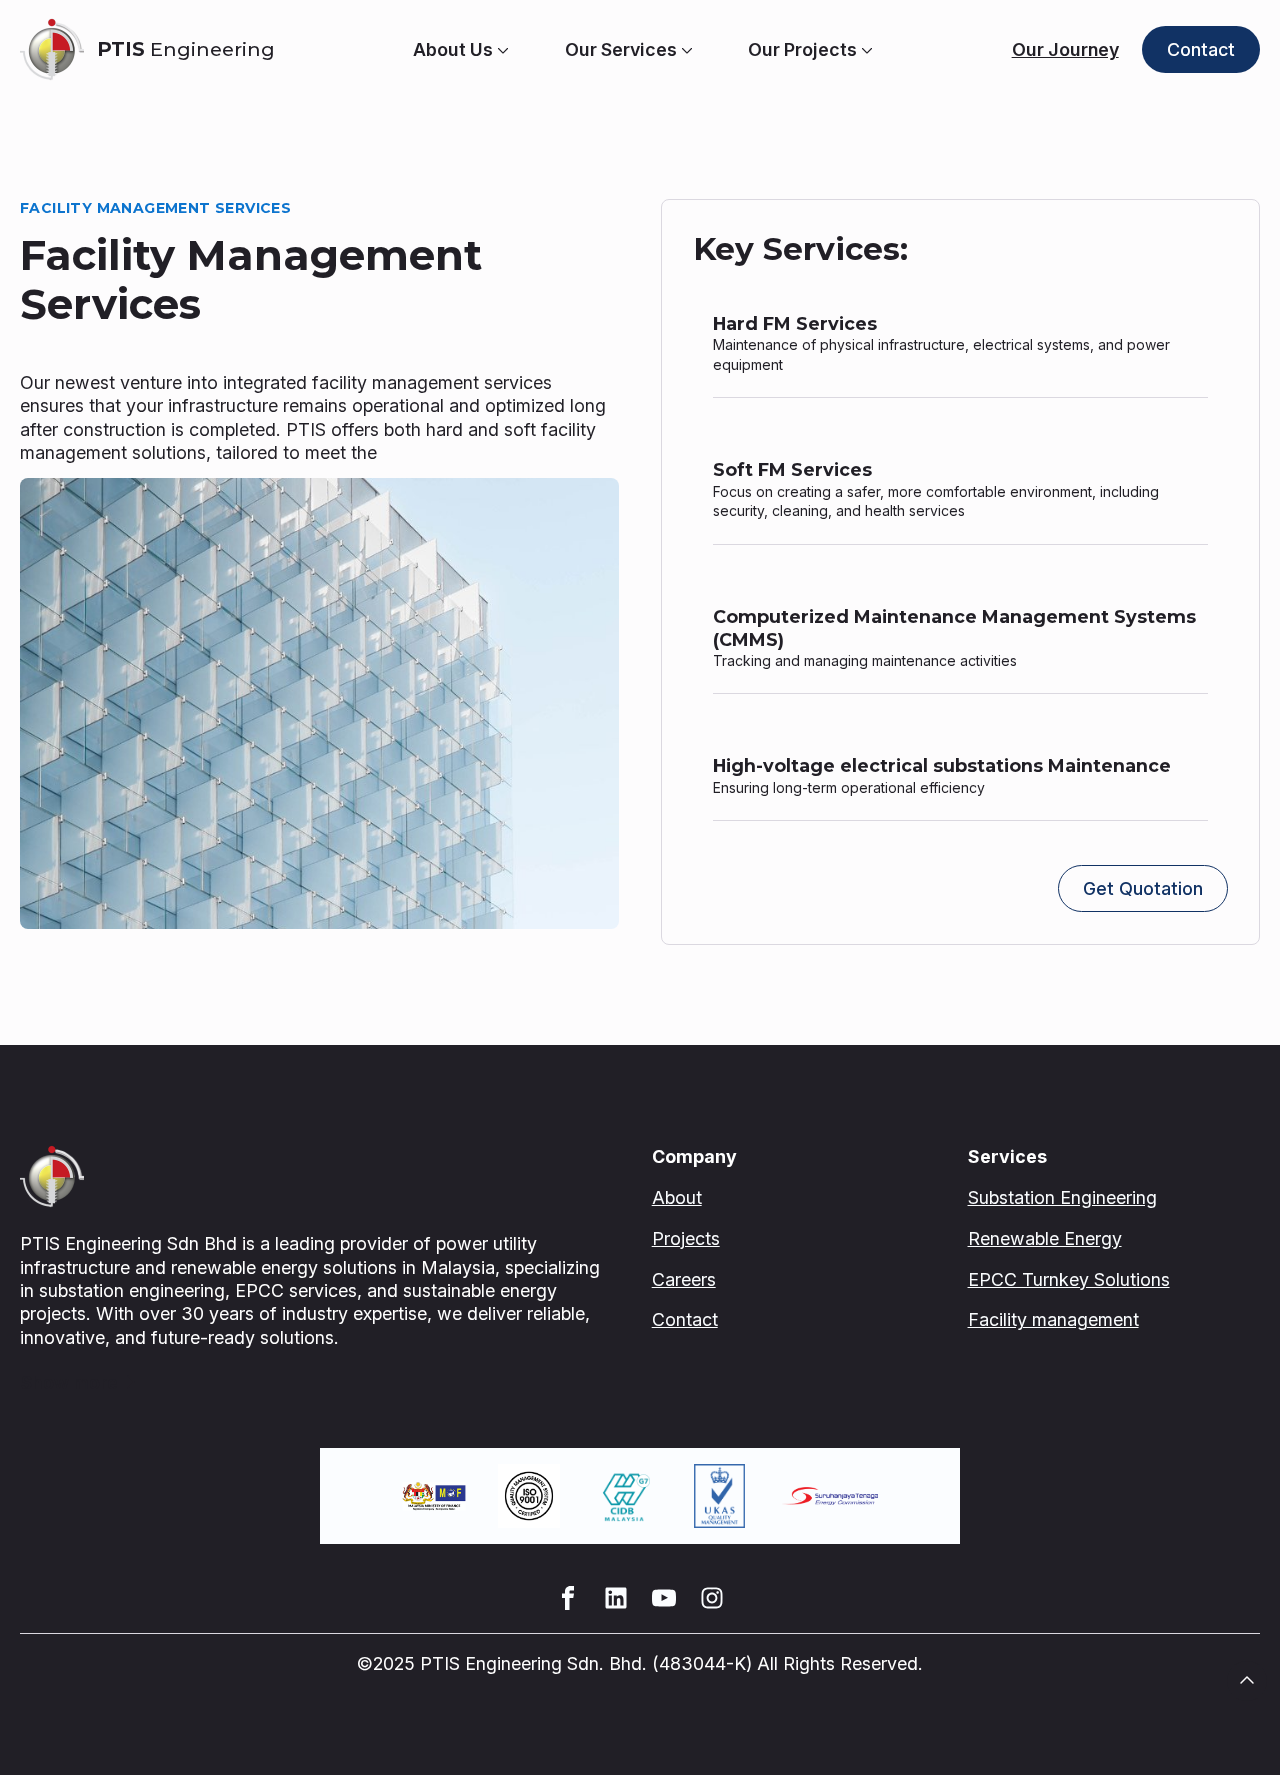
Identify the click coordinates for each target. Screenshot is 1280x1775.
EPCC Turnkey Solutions (1069, 1279)
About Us (453, 50)
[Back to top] (1247, 1681)
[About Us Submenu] (501, 50)
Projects (686, 1238)
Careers (684, 1279)
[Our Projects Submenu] (865, 50)
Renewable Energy (1045, 1238)
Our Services (621, 50)
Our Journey (1065, 49)
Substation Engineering (1062, 1197)
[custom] (568, 1598)
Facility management (1053, 1319)
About (677, 1197)
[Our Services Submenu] (685, 50)
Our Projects (802, 50)
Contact (685, 1319)
